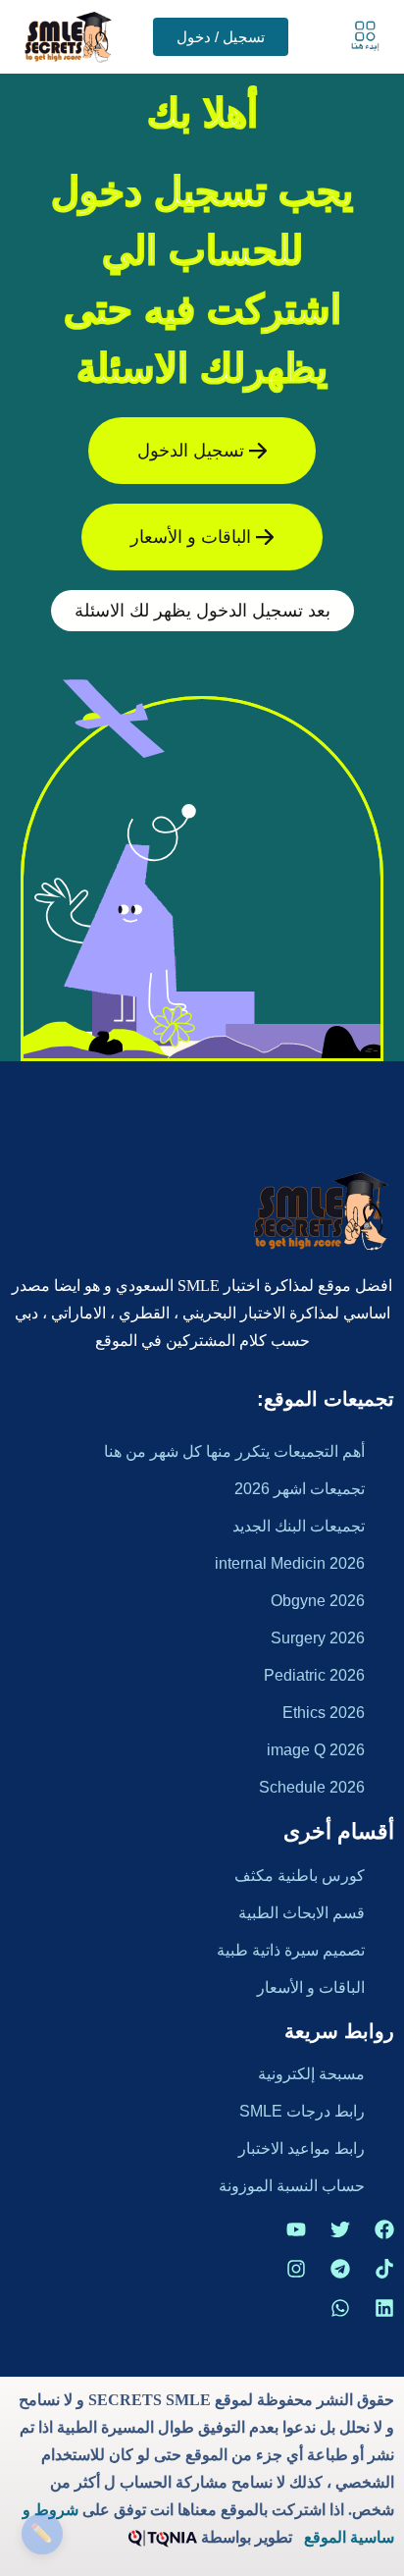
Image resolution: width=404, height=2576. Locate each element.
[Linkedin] (384, 2308)
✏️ (42, 2533)
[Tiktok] (384, 2269)
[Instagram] (296, 2269)
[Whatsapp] (340, 2308)
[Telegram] (340, 2269)
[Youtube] (296, 2229)
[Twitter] (340, 2229)
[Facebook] (384, 2229)
